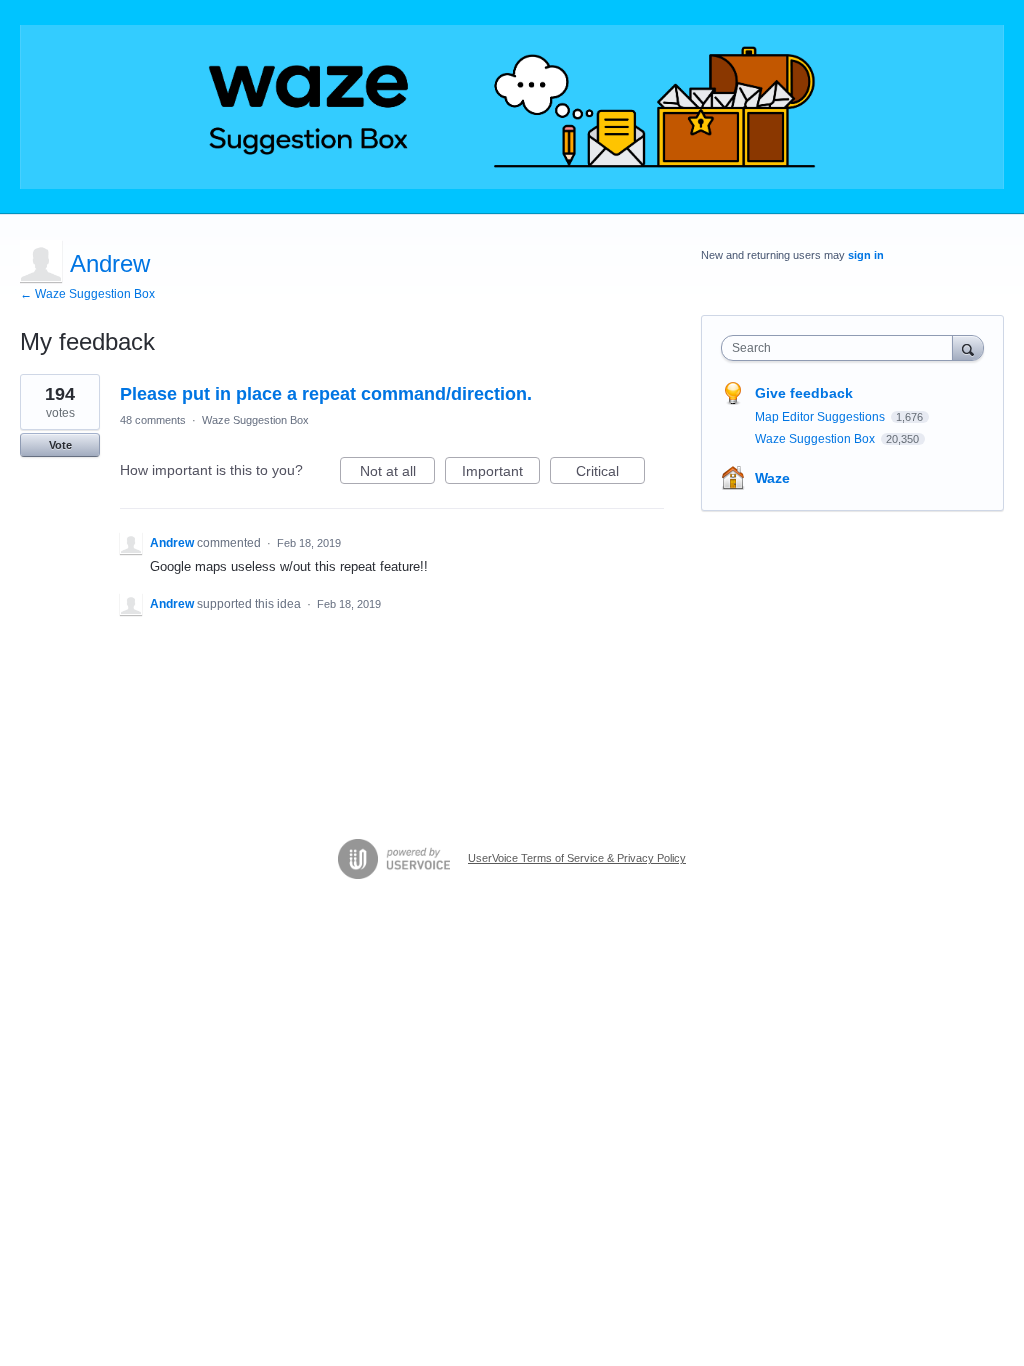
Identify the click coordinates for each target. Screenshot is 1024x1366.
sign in (866, 255)
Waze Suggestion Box (255, 420)
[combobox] (841, 348)
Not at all (397, 473)
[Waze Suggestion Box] (512, 107)
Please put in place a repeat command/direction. (326, 394)
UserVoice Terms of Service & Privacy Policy (577, 858)
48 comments (153, 420)
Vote (60, 445)
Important (501, 473)
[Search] (968, 347)
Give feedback (804, 393)
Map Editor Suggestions (821, 417)
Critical (610, 473)
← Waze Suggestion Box (87, 294)
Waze (772, 478)
